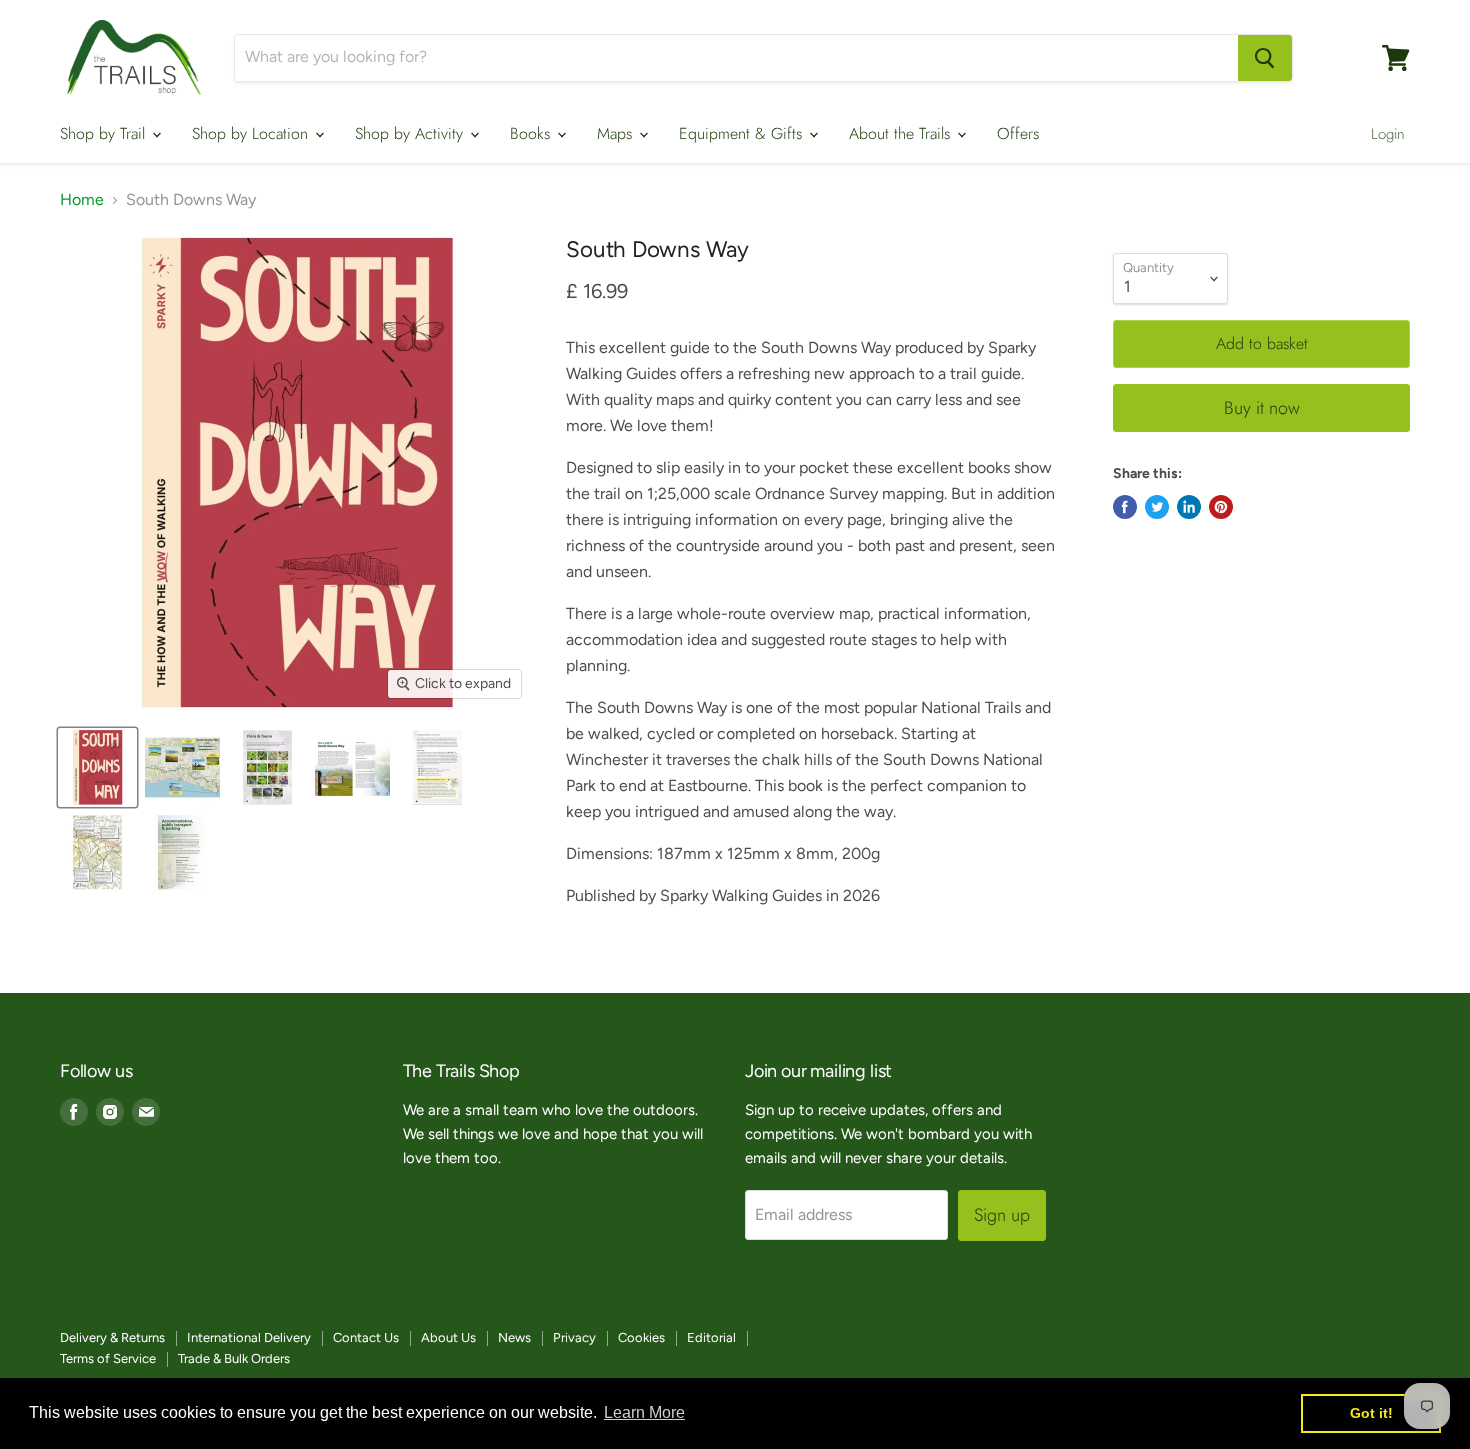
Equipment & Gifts (743, 133)
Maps (617, 133)
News (514, 1337)
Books (532, 133)
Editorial (711, 1337)
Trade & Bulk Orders (234, 1358)
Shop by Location (252, 133)
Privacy (574, 1337)
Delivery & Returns (112, 1337)
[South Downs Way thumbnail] (182, 852)
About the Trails (902, 133)
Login (1388, 134)
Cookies (641, 1337)
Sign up (1002, 1215)
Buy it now (1262, 408)
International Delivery (249, 1337)
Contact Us (366, 1337)
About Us (448, 1337)
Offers (1018, 133)
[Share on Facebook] (1125, 507)
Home (82, 200)
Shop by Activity (411, 133)
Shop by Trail (105, 133)
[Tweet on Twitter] (1157, 507)
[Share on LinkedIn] (1189, 507)
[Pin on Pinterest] (1221, 507)
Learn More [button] (644, 1412)
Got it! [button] (1371, 1413)
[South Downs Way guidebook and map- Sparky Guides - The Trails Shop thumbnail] (267, 767)
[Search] (1265, 58)
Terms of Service (108, 1358)
